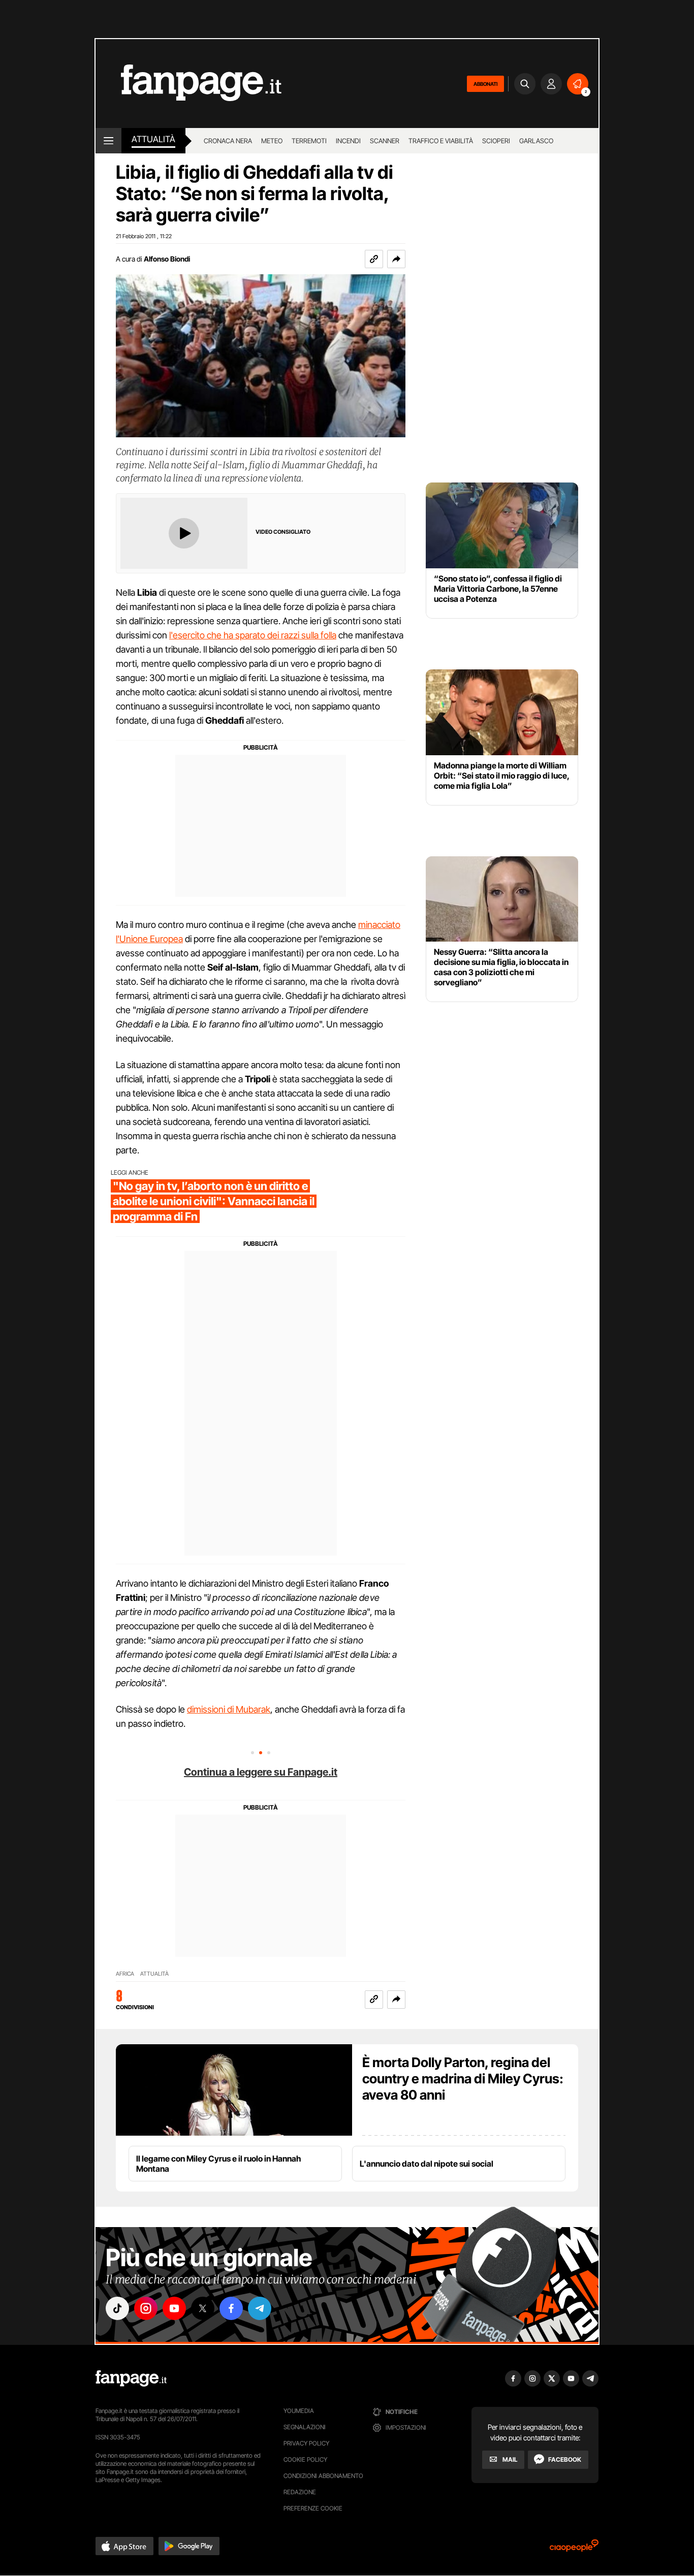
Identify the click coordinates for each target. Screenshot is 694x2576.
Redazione (300, 2492)
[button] (396, 259)
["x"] (203, 2308)
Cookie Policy (305, 2459)
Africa (125, 1974)
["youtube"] (174, 2308)
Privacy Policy (306, 2443)
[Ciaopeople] (574, 2549)
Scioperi (496, 141)
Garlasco (536, 141)
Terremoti (309, 141)
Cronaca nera (228, 141)
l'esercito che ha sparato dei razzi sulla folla (253, 635)
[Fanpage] (131, 2378)
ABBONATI (485, 84)
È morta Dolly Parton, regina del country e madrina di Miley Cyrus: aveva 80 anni (463, 2079)
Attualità (153, 139)
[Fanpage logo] (188, 84)
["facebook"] (231, 2308)
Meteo (272, 141)
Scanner (385, 141)
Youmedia (299, 2411)
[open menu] (108, 141)
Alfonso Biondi (167, 259)
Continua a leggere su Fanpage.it (261, 1772)
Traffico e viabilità (441, 141)
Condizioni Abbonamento (323, 2476)
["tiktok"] (117, 2308)
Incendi (348, 141)
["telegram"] (260, 2308)
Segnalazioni (305, 2427)
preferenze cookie (313, 2508)
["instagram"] (146, 2308)
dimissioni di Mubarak (229, 1709)
